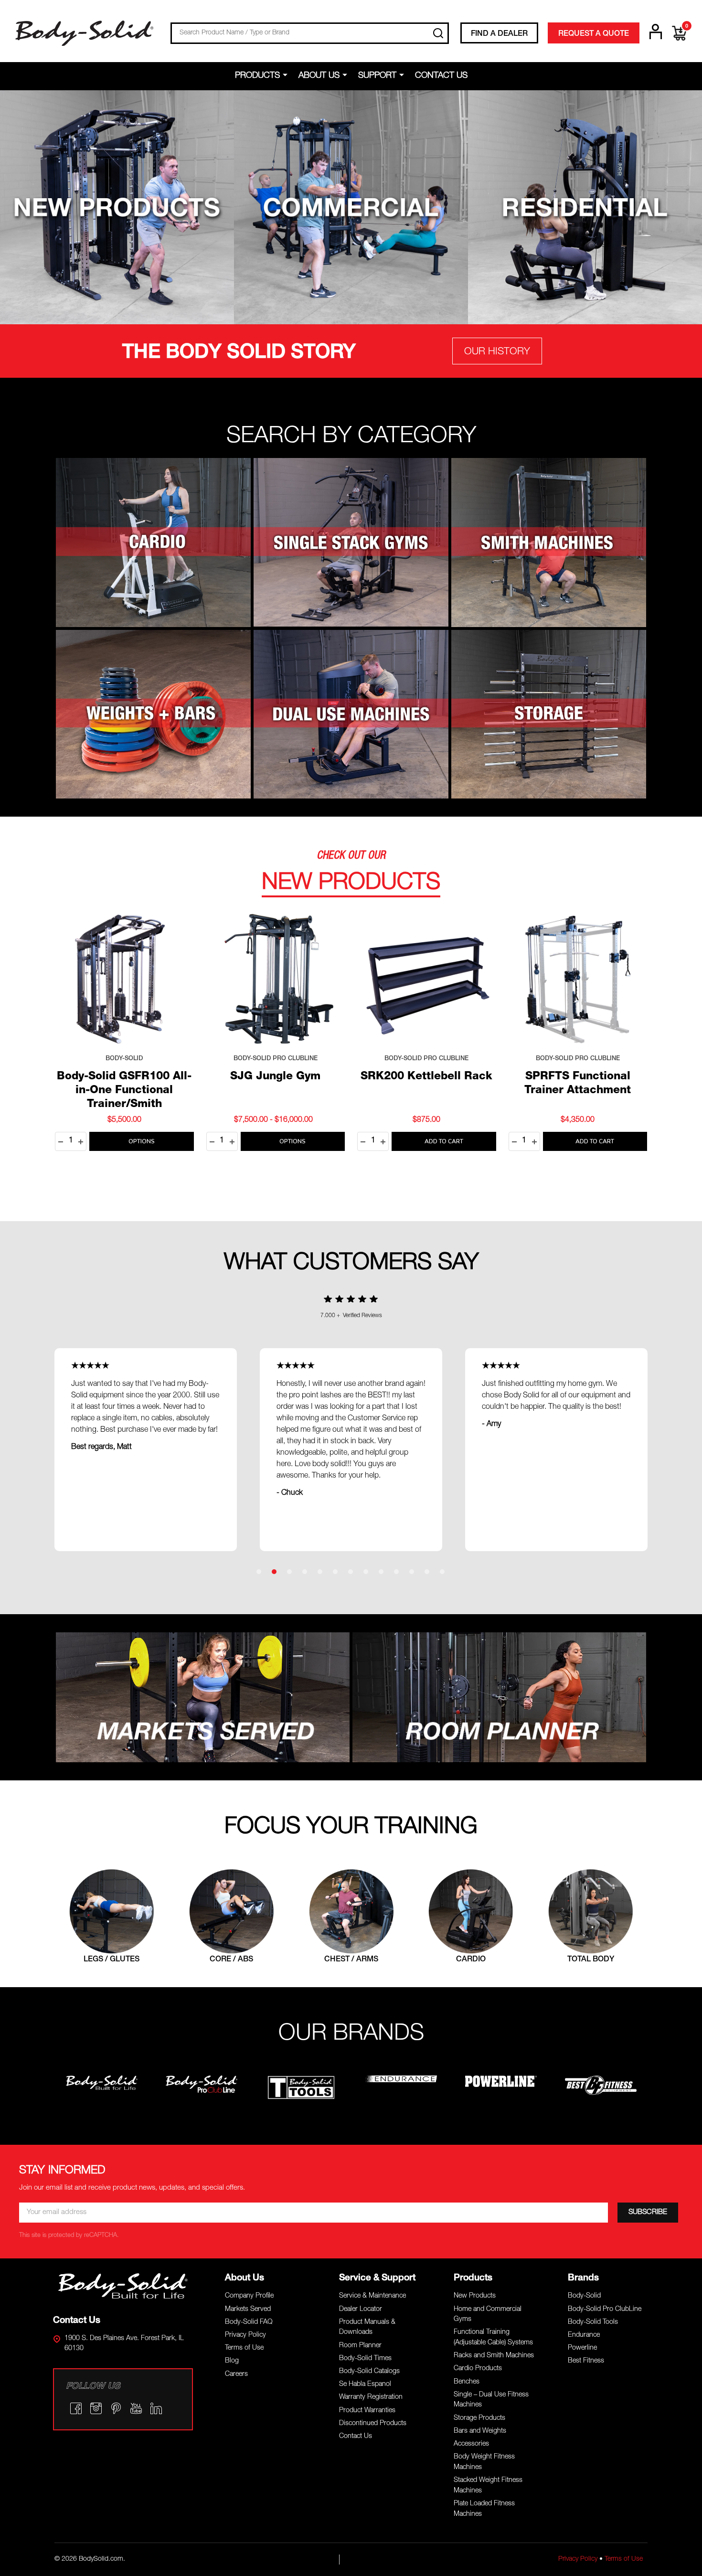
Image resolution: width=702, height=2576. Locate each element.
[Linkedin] (156, 2408)
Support (377, 76)
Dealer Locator (361, 2310)
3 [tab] (290, 1572)
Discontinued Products (373, 2424)
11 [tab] (412, 1572)
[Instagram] (96, 2408)
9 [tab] (382, 1572)
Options (142, 1141)
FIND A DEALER (499, 34)
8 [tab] (366, 1572)
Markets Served (248, 2310)
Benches (467, 2382)
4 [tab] (305, 1572)
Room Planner (360, 2346)
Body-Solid (584, 2296)
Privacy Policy (245, 2335)
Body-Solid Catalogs (369, 2372)
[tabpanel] (351, 1450)
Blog (232, 2361)
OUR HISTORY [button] (497, 352)
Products (257, 76)
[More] (287, 75)
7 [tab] (351, 1572)
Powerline (582, 2348)
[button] (117, 207)
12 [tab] (427, 1572)
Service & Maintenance (372, 2296)
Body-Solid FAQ (249, 2322)
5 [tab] (320, 1572)
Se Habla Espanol (365, 2384)
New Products (475, 2296)
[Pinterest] (116, 2408)
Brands (583, 2278)
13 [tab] (443, 1572)
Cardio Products (478, 2369)
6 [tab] (336, 1572)
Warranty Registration (371, 2397)
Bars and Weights (480, 2431)
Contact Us (441, 76)
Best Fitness (586, 2361)
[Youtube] (136, 2408)
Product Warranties (367, 2411)
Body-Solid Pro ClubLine (605, 2310)
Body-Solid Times (365, 2359)
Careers (236, 2374)
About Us (319, 76)
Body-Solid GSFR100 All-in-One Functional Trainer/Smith (124, 1091)
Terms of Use (244, 2348)
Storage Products (479, 2418)
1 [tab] (259, 1572)
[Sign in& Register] (656, 32)
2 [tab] (275, 1572)
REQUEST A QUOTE (594, 34)
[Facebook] (76, 2408)
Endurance (584, 2335)
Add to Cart (444, 1141)
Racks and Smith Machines (494, 2356)
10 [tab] (397, 1572)
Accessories (471, 2444)
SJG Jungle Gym (275, 1077)
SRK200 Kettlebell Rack (426, 1077)
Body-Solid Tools (593, 2322)
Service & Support (377, 2278)
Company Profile (249, 2296)
